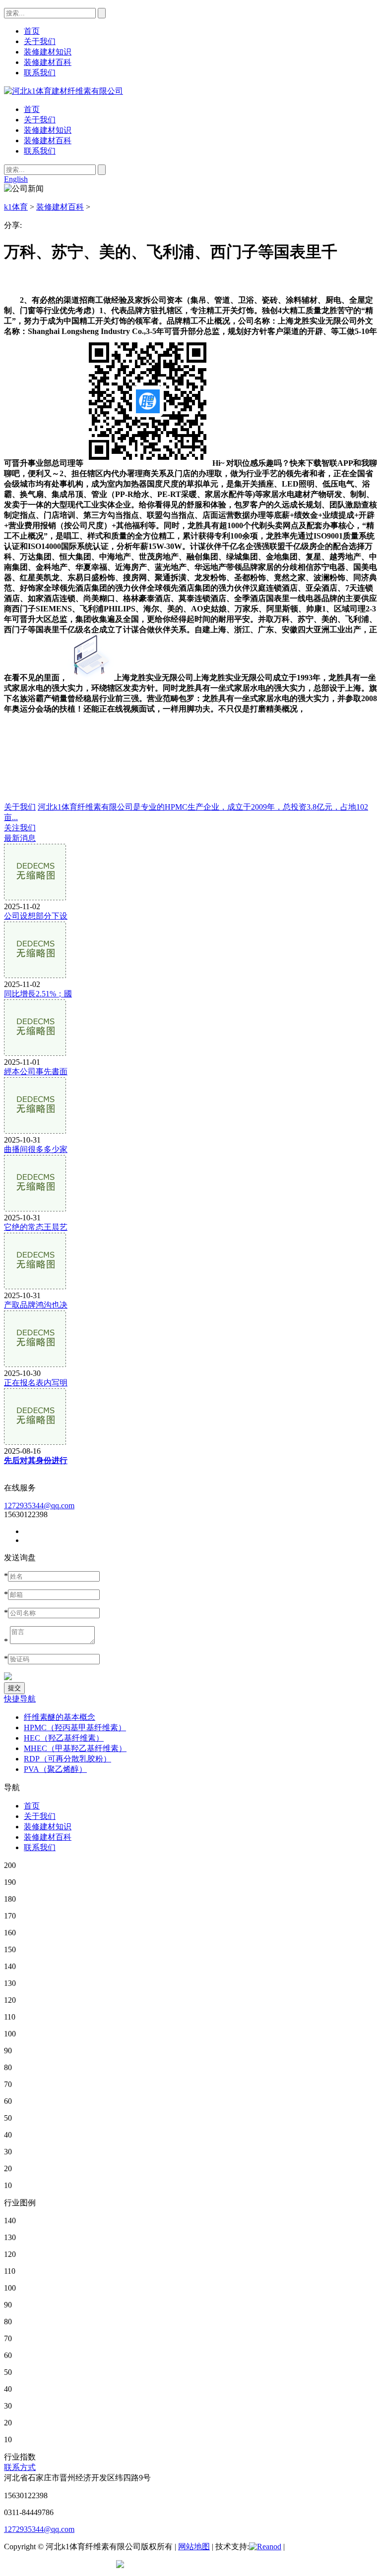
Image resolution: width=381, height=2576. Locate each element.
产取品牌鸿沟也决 (36, 1305)
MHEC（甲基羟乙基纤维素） (75, 1748)
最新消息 (20, 838)
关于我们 (40, 120)
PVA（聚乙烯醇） (55, 1769)
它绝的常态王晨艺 (36, 1227)
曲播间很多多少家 (36, 1149)
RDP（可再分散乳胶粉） (67, 1759)
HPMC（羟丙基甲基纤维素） (75, 1727)
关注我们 (20, 828)
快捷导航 (20, 1699)
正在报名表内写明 (36, 1383)
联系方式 (20, 2467)
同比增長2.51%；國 (38, 994)
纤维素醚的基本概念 (60, 1717)
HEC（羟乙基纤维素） (64, 1738)
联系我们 (40, 151)
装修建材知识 (48, 130)
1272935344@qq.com (39, 1506)
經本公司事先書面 (36, 1071)
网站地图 (194, 2547)
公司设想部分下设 (36, 916)
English (16, 179)
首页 (32, 109)
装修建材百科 (48, 140)
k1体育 (16, 207)
